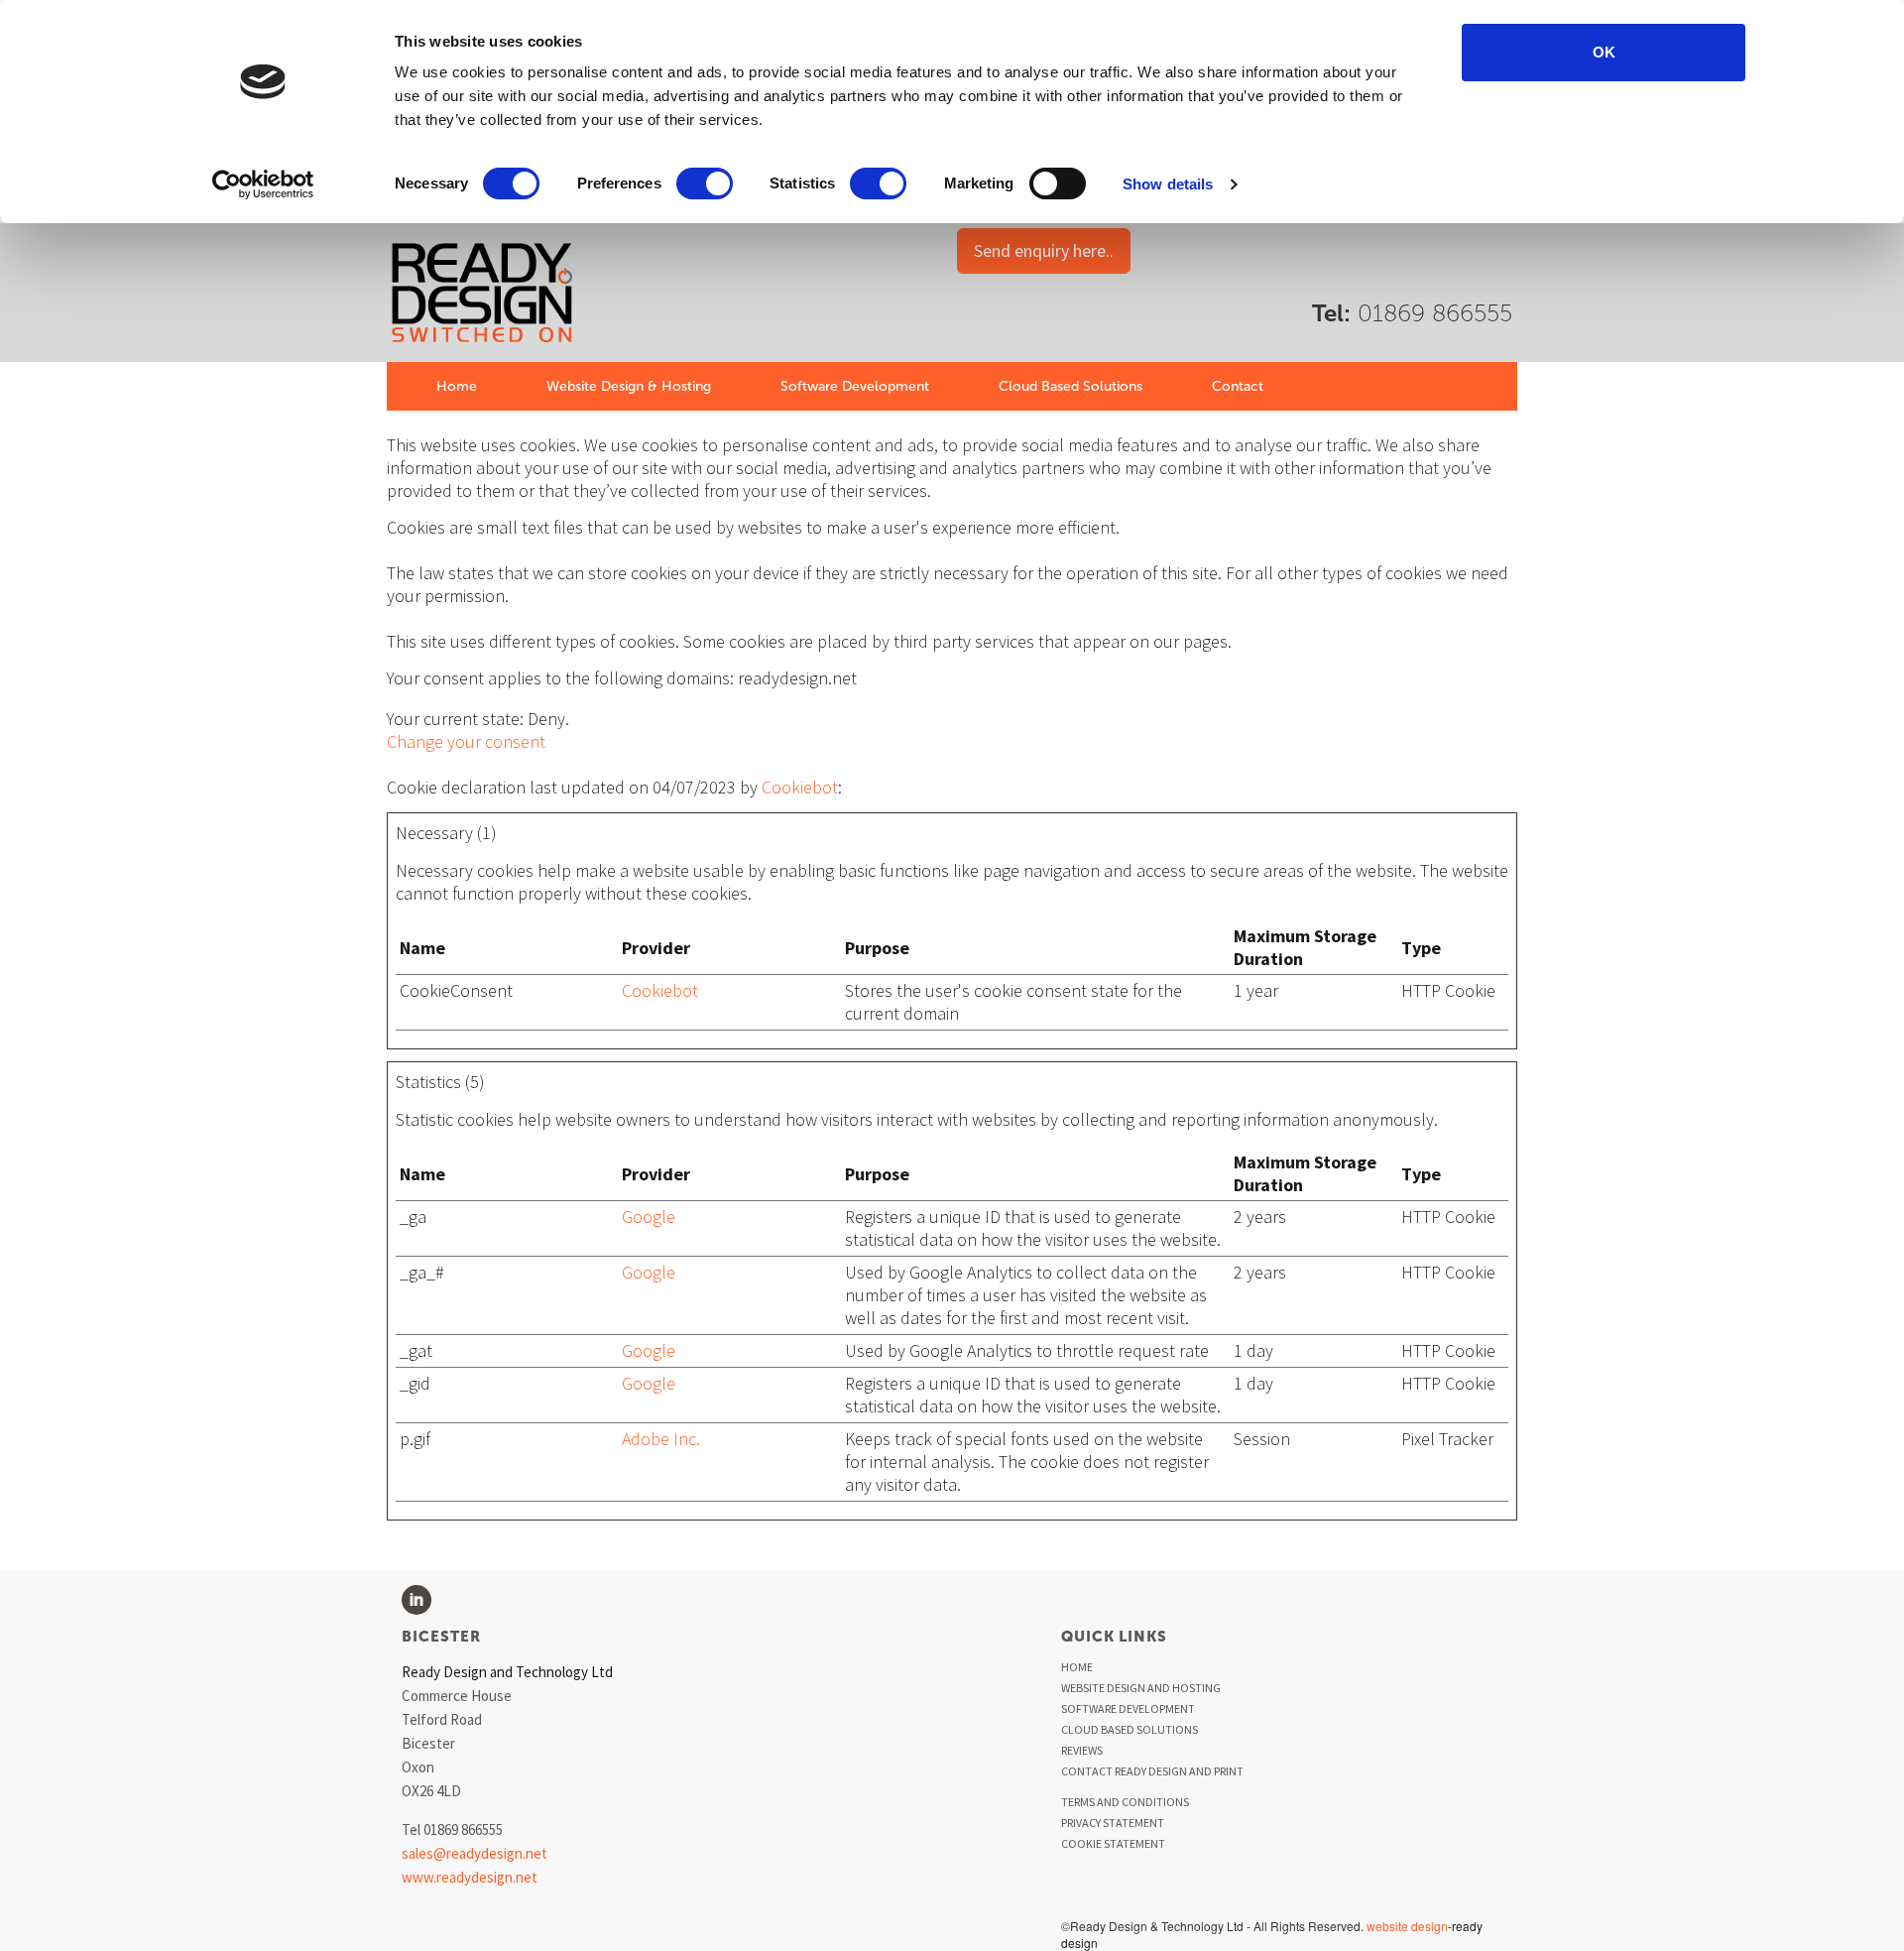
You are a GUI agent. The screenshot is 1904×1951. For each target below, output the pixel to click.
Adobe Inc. (661, 1439)
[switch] (705, 183)
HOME (1077, 1667)
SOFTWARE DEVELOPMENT (1128, 1708)
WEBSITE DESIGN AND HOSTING (1141, 1688)
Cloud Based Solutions (1071, 386)
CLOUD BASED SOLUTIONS (1130, 1729)
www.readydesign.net (470, 1877)
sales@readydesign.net (475, 1853)
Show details (1168, 184)
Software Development (855, 386)
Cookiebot (800, 787)
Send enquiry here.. (1044, 250)
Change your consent (466, 741)
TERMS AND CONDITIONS (1125, 1802)
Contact (1238, 386)
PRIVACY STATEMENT (1113, 1823)
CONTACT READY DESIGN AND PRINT (1152, 1771)
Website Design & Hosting (629, 386)
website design (1407, 1926)
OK (1604, 52)
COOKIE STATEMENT (1113, 1843)
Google (649, 1217)
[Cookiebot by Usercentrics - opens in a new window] (263, 184)
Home (457, 386)
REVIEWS (1082, 1750)
